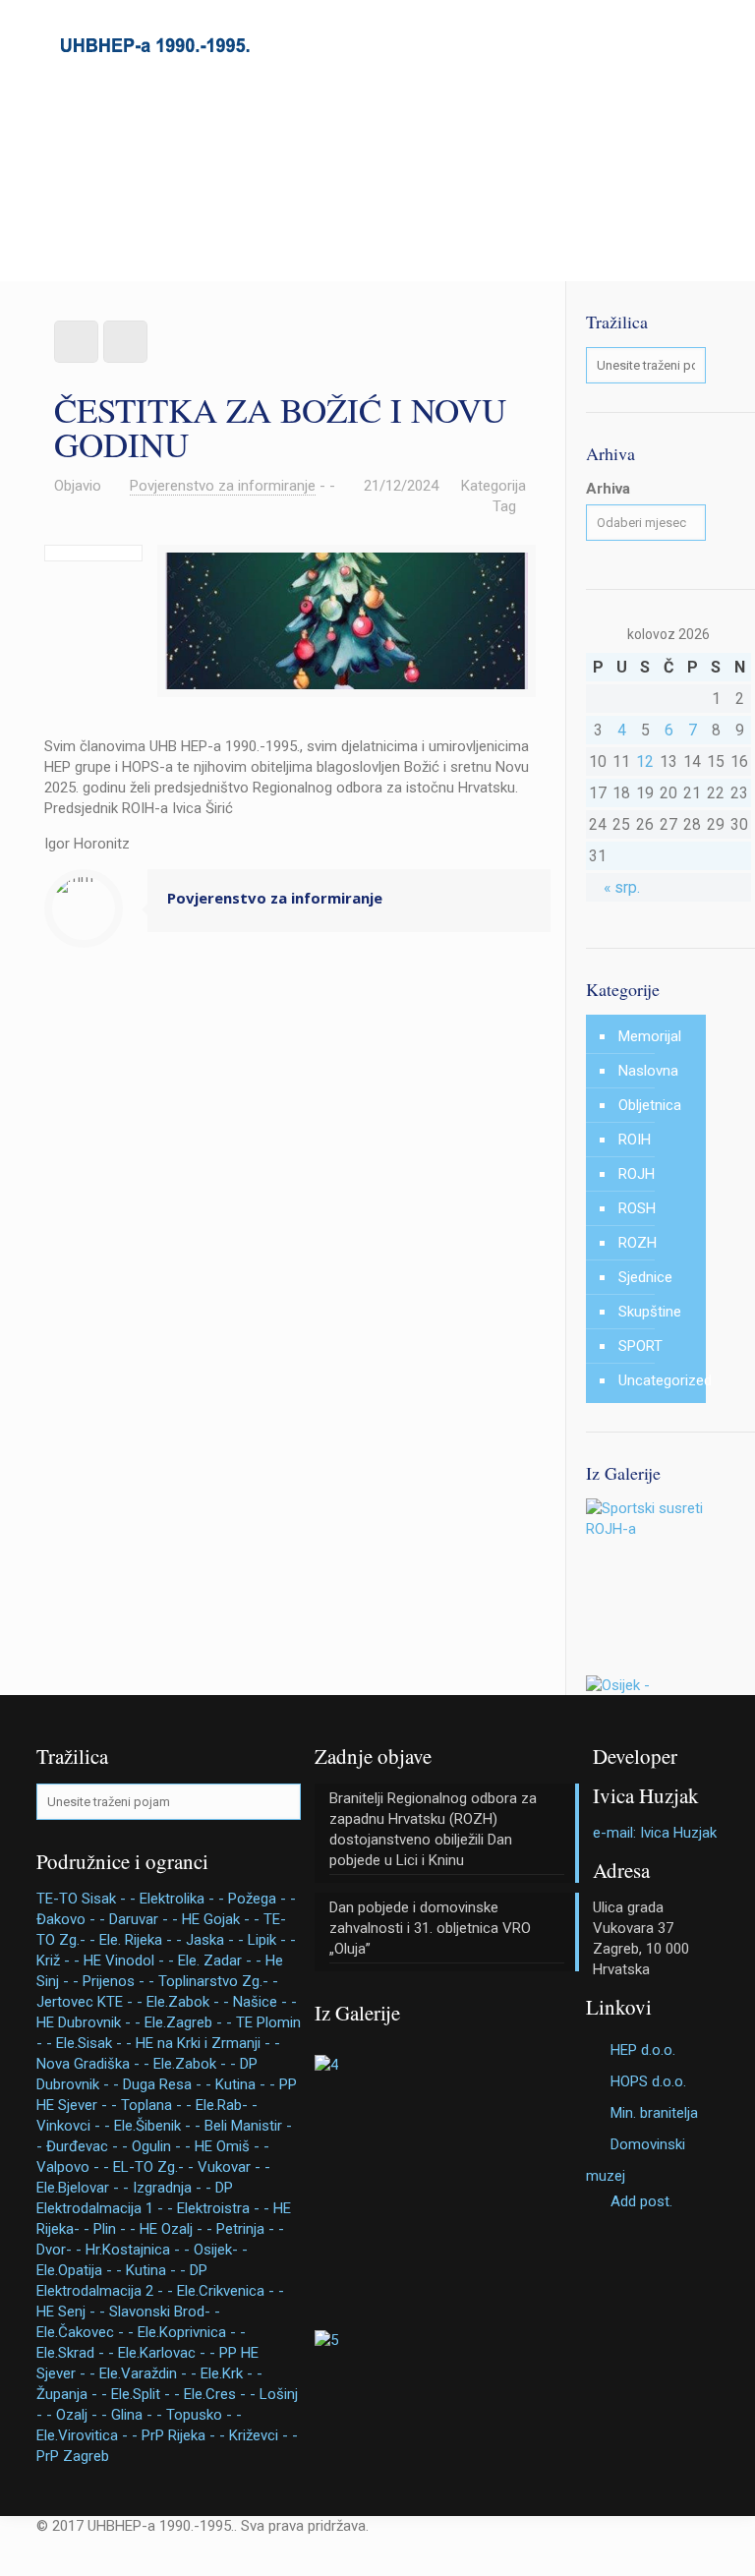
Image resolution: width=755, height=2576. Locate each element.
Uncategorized (657, 1380)
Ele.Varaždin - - (148, 2373)
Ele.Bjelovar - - (83, 2188)
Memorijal (650, 1036)
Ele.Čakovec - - (85, 2332)
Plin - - (115, 2229)
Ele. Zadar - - (220, 1961)
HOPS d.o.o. (648, 2081)
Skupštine (650, 1312)
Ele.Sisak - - (94, 2043)
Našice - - (265, 2002)
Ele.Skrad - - (75, 2353)
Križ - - (58, 1961)
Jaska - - (215, 1940)
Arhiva (608, 489)
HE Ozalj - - (176, 2229)
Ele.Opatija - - (79, 2270)
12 (645, 761)
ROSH (637, 1208)
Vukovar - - (234, 2167)
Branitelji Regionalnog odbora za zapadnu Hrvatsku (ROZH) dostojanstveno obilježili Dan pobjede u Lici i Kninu (433, 1829)
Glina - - (137, 2415)
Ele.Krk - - (232, 2373)
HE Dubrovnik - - (88, 2022)
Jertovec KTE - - (89, 2002)
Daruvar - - (144, 1919)
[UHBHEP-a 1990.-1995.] (154, 44)
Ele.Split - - (145, 2394)
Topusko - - (204, 2415)
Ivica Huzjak (646, 1795)
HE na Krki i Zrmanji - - (208, 2043)
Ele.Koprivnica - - (192, 2332)
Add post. (641, 2201)
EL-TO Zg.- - (153, 2167)
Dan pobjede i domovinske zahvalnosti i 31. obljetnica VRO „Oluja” (430, 1928)
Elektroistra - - (223, 2208)
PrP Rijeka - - (183, 2435)
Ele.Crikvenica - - (231, 2291)
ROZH (638, 1243)
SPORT (640, 1346)
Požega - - (262, 1899)
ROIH (635, 1140)
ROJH (637, 1174)
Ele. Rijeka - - (141, 1940)
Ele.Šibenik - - (157, 2126)
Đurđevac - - (87, 2146)
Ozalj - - (82, 2415)
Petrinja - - (250, 2229)
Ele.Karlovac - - (167, 2353)
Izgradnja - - (172, 2188)
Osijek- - (221, 2250)
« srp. (622, 887)
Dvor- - (59, 2250)
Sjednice (645, 1277)
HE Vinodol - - (129, 1961)
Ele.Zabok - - (188, 2002)
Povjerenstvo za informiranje (223, 486)
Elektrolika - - (182, 1899)
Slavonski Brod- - (165, 2312)
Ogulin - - (161, 2146)
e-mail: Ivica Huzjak (655, 1833)
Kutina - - (245, 2084)
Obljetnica (650, 1105)
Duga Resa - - (167, 2084)
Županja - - (72, 2394)
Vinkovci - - (73, 2126)
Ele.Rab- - (227, 2105)
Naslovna (648, 1071)
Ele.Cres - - (220, 2394)
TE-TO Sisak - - (86, 1899)
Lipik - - (272, 1940)
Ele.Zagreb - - (188, 2022)
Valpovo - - (73, 2167)
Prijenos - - (118, 1981)
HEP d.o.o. (643, 2050)
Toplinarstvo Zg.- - (218, 1981)
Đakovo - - (71, 1919)
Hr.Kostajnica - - (138, 2250)
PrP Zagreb (73, 2456)
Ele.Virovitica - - (87, 2435)
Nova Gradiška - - (93, 2064)
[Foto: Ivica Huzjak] (646, 1529)
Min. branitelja (654, 2113)
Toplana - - (156, 2105)
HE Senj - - (71, 2312)
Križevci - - (263, 2435)
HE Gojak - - (221, 1919)
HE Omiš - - (232, 2146)
